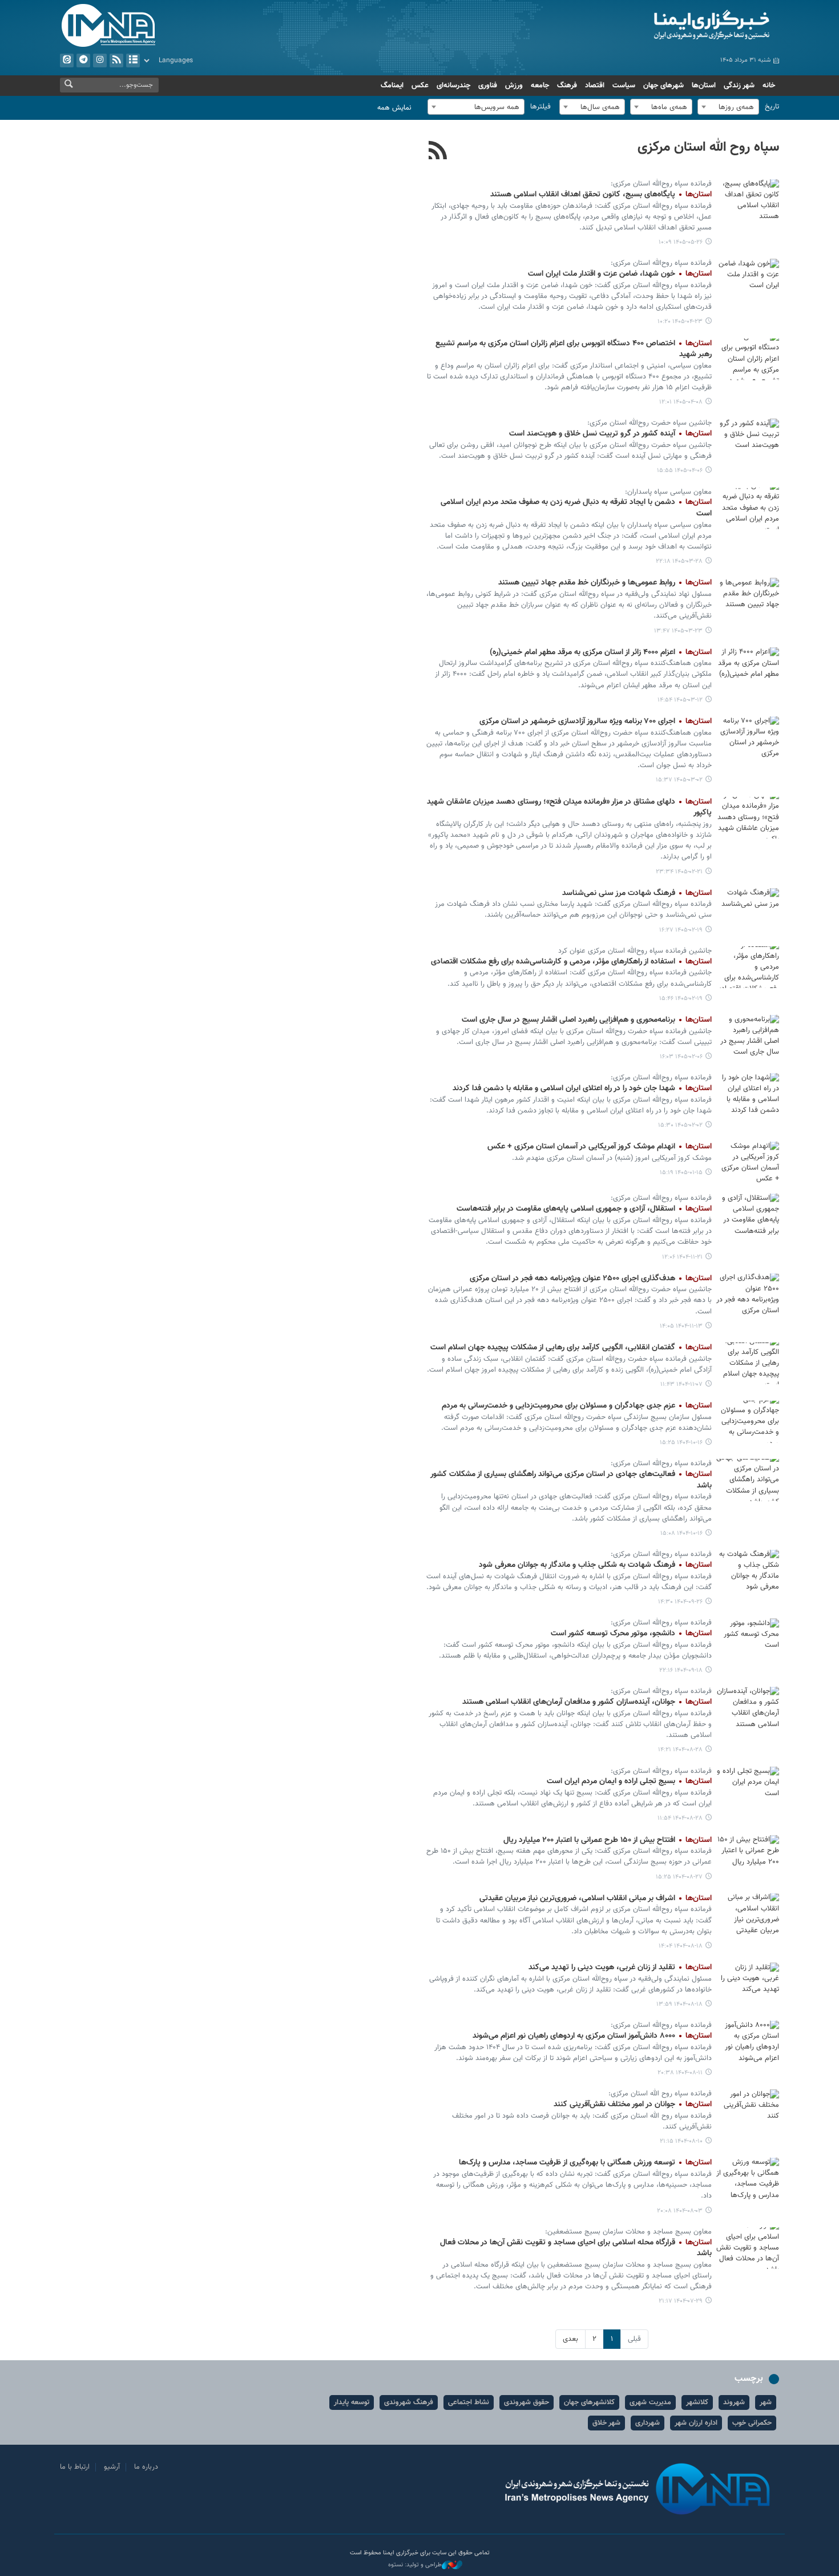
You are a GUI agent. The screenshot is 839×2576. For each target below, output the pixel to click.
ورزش (514, 86)
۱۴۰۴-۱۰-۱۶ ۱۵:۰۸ (681, 1533)
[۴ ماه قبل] (748, 1094)
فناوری (488, 86)
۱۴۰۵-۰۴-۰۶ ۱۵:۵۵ (680, 471)
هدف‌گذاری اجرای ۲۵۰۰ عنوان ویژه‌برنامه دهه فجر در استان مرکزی (591, 1279)
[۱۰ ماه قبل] (748, 2248)
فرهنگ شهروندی (409, 2402)
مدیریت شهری (650, 2402)
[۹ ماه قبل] (748, 1708)
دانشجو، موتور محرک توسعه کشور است (631, 1634)
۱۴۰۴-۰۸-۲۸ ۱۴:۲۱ (680, 1750)
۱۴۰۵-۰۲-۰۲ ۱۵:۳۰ (680, 1125)
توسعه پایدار (352, 2402)
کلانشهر (697, 2402)
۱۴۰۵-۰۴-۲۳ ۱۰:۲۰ (680, 322)
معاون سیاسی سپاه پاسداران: (668, 492)
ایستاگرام (100, 61)
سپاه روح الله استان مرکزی (708, 147)
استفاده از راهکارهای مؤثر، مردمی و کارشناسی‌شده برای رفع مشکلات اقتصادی (571, 962)
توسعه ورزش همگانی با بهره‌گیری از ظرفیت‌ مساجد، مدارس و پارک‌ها (585, 2163)
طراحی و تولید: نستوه (415, 2565)
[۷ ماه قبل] (748, 1422)
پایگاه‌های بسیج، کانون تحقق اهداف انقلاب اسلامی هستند (601, 195)
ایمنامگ (392, 86)
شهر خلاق (606, 2423)
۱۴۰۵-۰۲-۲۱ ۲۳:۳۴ (679, 872)
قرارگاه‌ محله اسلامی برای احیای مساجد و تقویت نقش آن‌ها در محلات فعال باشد (576, 2248)
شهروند (734, 2402)
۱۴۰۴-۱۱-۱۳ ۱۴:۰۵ (681, 1326)
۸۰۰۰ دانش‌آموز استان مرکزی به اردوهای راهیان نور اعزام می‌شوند (592, 2036)
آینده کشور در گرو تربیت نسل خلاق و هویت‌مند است (610, 434)
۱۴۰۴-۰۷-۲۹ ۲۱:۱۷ (681, 2301)
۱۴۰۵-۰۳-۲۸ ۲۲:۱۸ (679, 561)
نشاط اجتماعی (469, 2402)
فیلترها (540, 107)
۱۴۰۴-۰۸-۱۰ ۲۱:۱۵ (681, 2141)
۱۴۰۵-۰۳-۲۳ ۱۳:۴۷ (678, 631)
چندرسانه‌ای (453, 86)
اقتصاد (595, 86)
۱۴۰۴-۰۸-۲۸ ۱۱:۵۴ (680, 1818)
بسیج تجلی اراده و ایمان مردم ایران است (629, 1781)
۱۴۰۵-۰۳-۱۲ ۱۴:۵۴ (680, 700)
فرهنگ (567, 86)
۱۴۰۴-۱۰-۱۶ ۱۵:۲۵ (681, 1443)
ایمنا (663, 26)
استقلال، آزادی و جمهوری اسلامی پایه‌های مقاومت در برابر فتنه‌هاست (584, 1209)
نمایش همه (394, 108)
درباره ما (146, 2467)
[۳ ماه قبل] (748, 818)
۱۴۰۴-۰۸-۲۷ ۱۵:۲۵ (679, 1877)
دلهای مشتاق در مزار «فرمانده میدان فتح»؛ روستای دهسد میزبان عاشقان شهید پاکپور (569, 808)
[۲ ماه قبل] (748, 508)
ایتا (67, 61)
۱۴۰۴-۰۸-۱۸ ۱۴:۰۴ (681, 1946)
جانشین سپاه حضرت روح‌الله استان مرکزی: (650, 423)
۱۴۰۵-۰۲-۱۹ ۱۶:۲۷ (681, 930)
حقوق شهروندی (527, 2402)
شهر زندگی (739, 86)
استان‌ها (704, 86)
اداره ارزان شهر (696, 2423)
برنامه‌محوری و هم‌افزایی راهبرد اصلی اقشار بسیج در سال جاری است (587, 1020)
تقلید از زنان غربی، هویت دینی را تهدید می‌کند (620, 1968)
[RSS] (438, 152)
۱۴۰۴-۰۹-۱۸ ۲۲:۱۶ (681, 1670)
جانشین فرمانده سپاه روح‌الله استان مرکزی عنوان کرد (635, 951)
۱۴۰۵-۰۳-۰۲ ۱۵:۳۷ (679, 780)
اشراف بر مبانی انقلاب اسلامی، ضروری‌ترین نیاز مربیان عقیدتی (596, 1898)
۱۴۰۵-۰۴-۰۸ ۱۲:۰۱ (681, 402)
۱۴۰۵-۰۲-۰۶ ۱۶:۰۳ (681, 1057)
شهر (766, 2402)
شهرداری (648, 2423)
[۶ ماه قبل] (748, 1214)
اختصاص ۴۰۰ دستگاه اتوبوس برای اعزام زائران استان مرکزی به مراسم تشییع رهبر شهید (574, 349)
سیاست (624, 86)
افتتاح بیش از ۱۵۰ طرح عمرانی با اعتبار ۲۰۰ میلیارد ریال (608, 1840)
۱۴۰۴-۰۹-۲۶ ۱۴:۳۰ (680, 1602)
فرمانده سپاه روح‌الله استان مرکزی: (661, 184)
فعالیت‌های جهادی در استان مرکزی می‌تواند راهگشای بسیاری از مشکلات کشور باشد (571, 1480)
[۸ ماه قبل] (748, 1571)
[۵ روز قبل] (748, 200)
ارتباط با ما (75, 2467)
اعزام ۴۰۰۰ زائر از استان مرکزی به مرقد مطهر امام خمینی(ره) (601, 652)
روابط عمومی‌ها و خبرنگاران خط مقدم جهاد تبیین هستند (605, 583)
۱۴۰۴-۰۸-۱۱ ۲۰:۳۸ (680, 2073)
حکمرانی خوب (752, 2423)
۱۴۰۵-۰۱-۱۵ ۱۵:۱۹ (681, 1173)
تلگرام (83, 61)
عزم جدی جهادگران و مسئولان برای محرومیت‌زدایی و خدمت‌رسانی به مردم (577, 1406)
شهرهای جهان (663, 86)
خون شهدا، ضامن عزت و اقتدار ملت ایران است (620, 274)
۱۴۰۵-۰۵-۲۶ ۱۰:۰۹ (681, 242)
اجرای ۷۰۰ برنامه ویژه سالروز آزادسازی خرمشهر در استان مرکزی (596, 721)
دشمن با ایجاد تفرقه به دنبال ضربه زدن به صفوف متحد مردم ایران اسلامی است (576, 508)
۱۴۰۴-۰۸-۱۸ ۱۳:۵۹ (679, 2004)
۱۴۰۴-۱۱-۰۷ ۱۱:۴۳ (681, 1384)
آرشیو (133, 61)
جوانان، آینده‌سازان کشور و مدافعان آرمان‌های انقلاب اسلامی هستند (587, 1702)
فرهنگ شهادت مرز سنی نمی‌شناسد (637, 893)
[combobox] (728, 107)
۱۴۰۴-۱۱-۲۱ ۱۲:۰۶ (682, 1257)
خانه (769, 86)
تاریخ (772, 107)
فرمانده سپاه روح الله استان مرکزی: (660, 2094)
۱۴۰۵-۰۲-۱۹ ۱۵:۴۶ (681, 999)
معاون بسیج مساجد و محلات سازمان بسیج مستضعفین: (628, 2232)
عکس (420, 86)
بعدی (570, 2339)
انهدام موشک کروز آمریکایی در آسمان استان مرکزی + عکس (600, 1147)
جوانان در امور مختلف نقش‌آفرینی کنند (633, 2105)
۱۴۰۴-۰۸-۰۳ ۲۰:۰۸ (680, 2211)
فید (116, 61)
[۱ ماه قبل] (748, 279)
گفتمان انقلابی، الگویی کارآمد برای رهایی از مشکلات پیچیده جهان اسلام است (571, 1348)
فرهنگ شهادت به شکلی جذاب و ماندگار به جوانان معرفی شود (595, 1565)
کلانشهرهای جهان (589, 2402)
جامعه (540, 86)
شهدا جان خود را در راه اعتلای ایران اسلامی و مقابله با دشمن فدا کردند (582, 1089)
